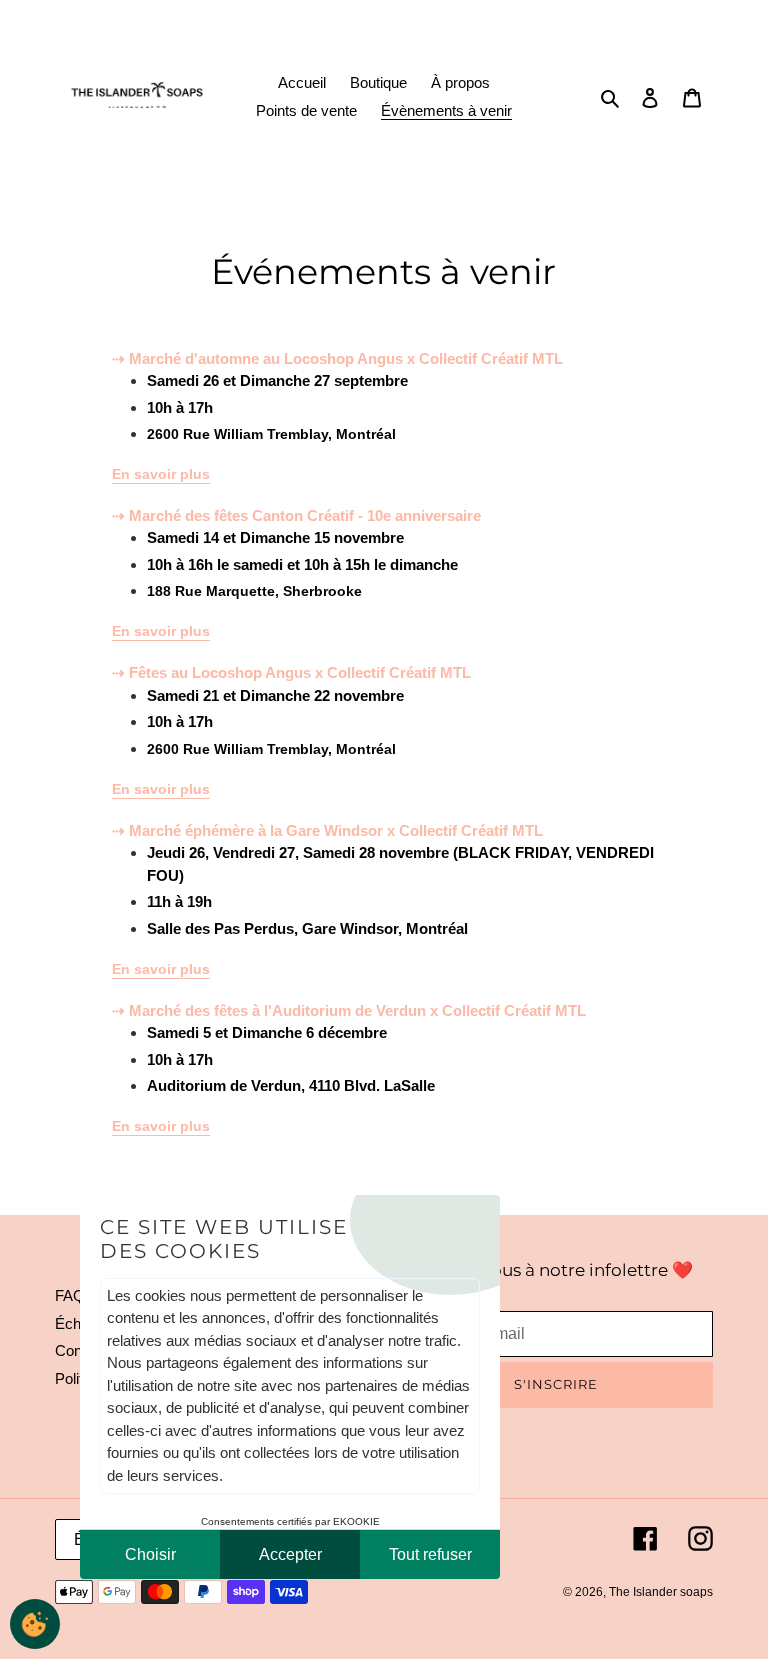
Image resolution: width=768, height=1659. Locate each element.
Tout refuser (430, 1554)
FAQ (70, 1295)
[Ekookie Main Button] (35, 1624)
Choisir (150, 1554)
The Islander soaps (661, 1592)
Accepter (290, 1554)
